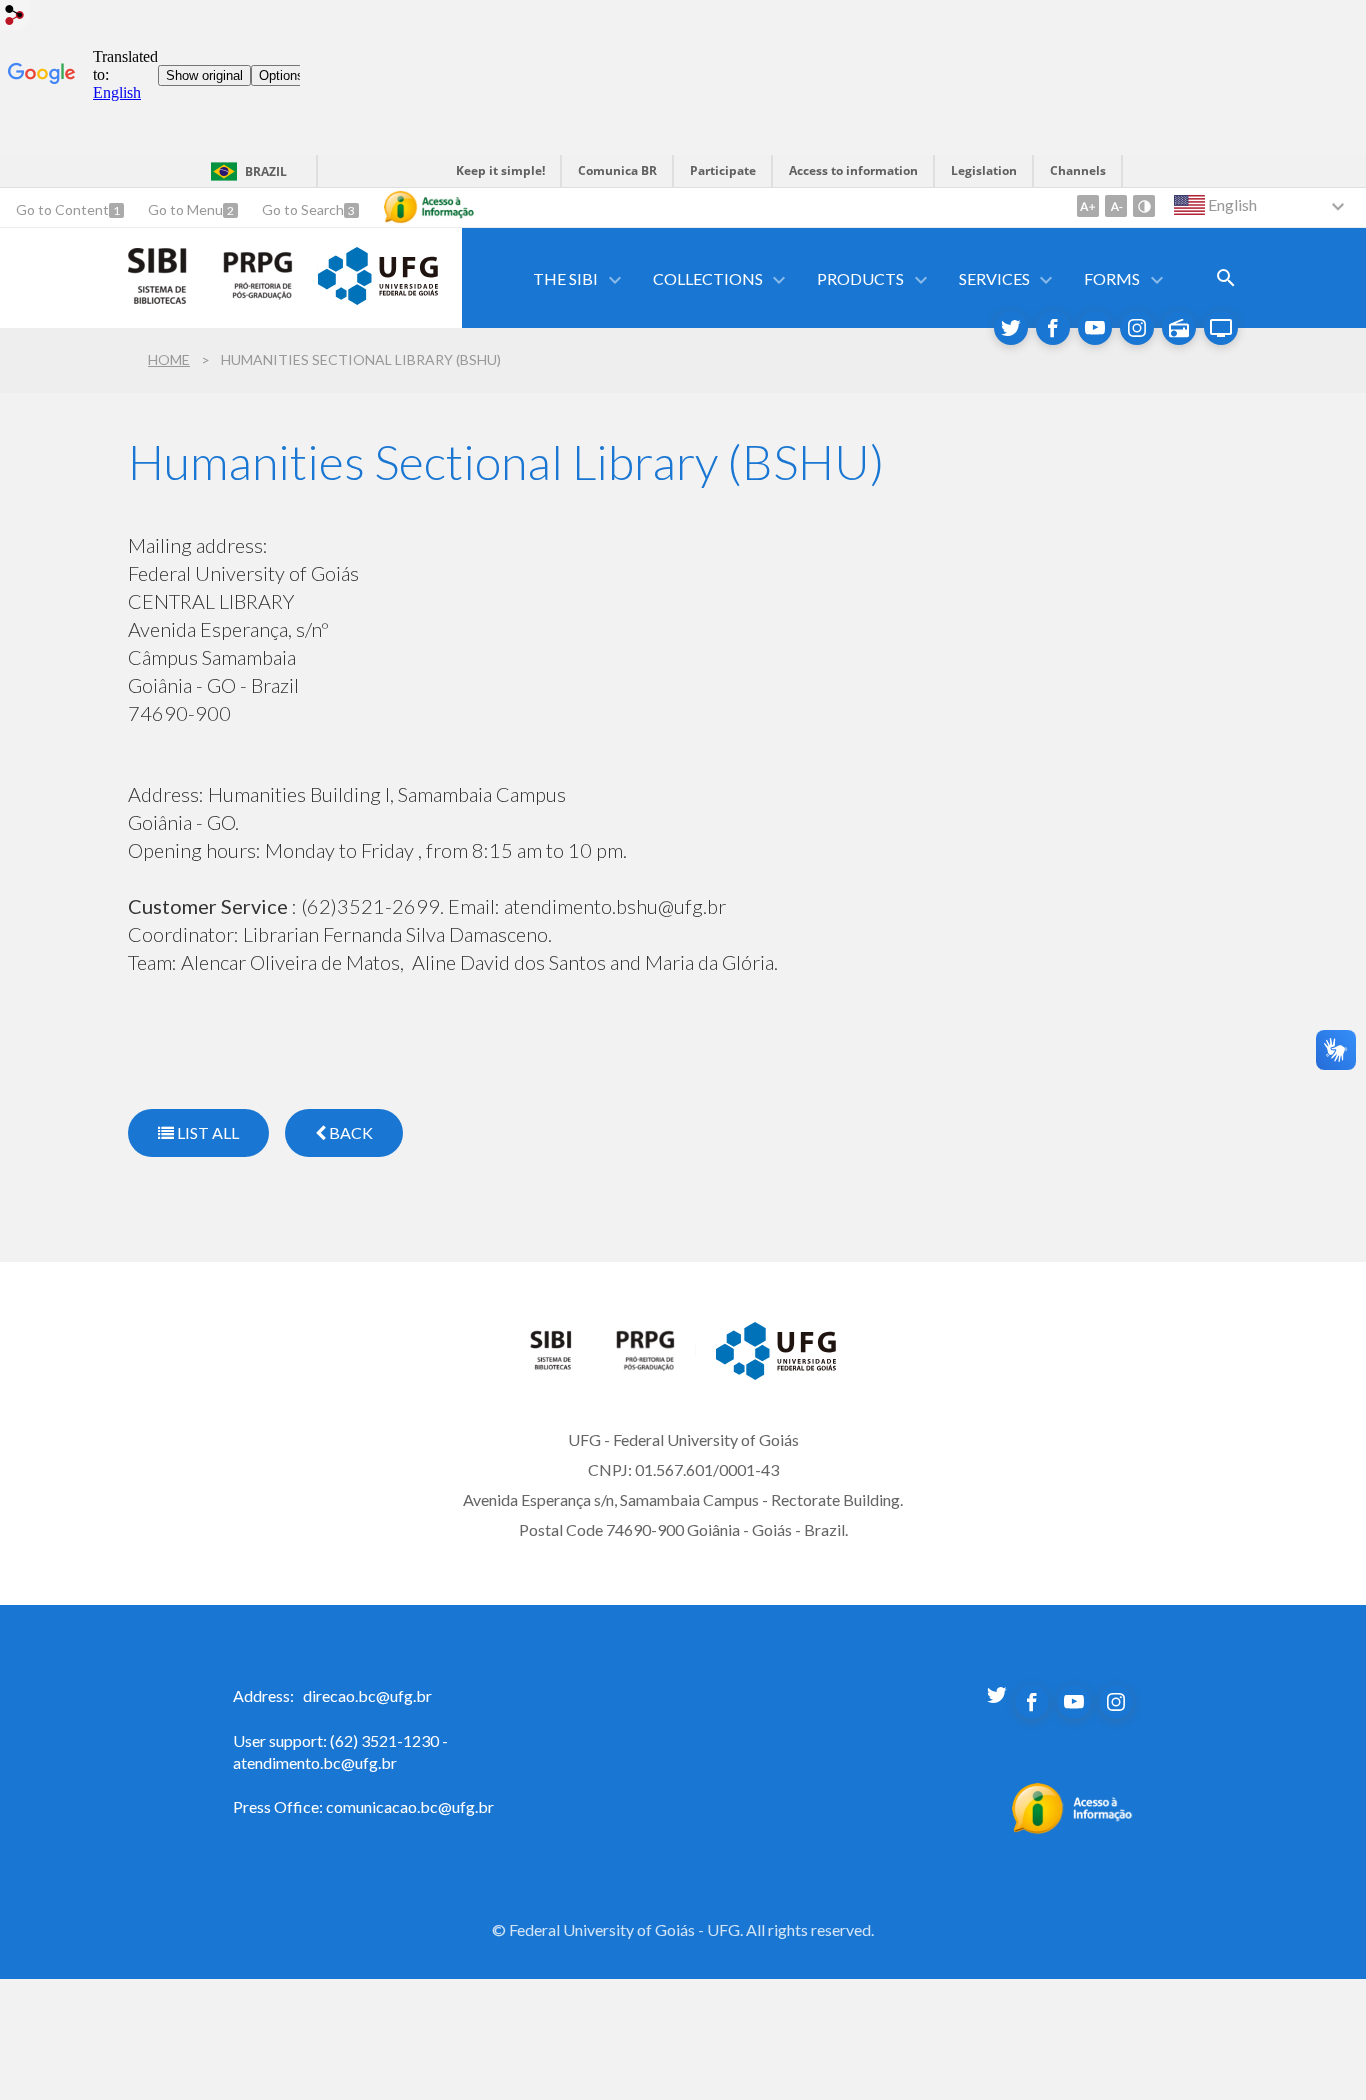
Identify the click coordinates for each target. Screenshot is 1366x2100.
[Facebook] (1053, 328)
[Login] (15, 17)
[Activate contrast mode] (1144, 206)
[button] (567, 278)
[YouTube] (1095, 328)
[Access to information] (429, 207)
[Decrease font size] (1116, 206)
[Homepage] (562, 1365)
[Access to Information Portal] (1072, 1828)
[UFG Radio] (1179, 328)
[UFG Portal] (378, 298)
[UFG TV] (1221, 328)
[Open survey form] (1226, 278)
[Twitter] (1011, 328)
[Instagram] (1137, 328)
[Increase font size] (1088, 206)
